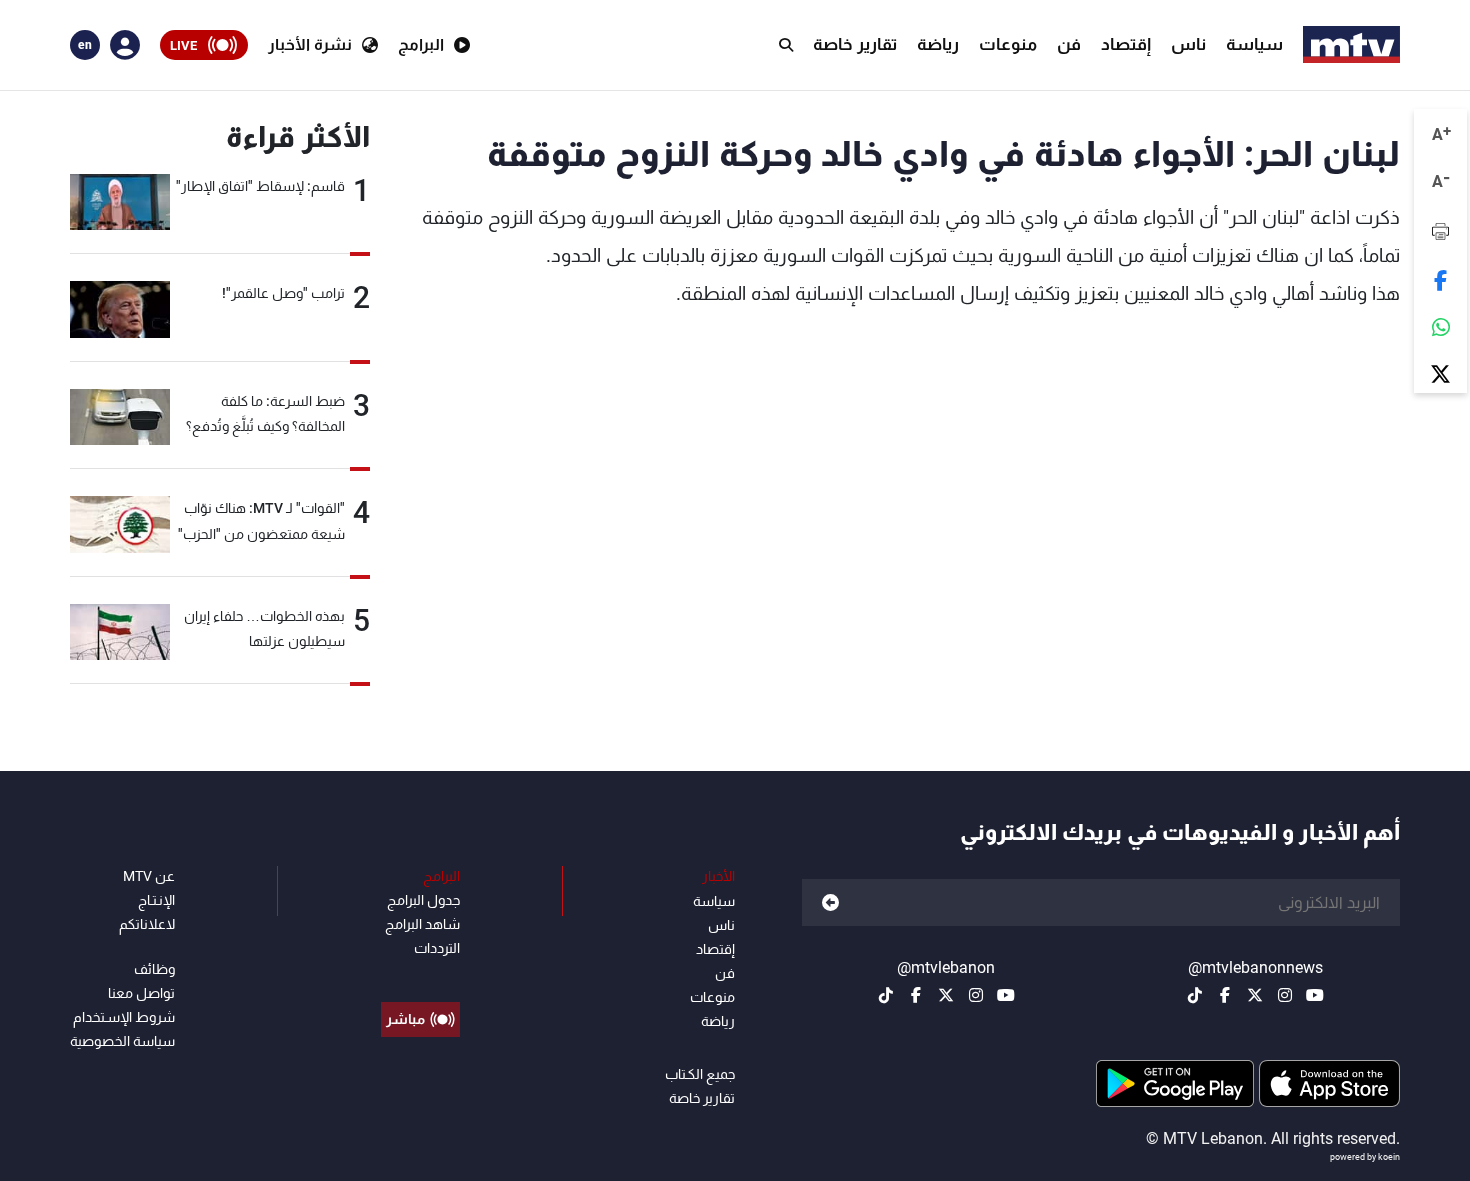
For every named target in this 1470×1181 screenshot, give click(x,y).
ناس (1188, 44)
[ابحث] (786, 45)
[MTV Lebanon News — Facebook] (1225, 995)
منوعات (1008, 44)
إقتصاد (1126, 44)
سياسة (1254, 44)
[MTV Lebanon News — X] (1255, 995)
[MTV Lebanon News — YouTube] (1315, 995)
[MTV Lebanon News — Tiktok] (1195, 995)
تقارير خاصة (855, 44)
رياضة (938, 44)
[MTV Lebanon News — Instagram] (1285, 995)
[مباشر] (420, 974)
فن (1069, 44)
